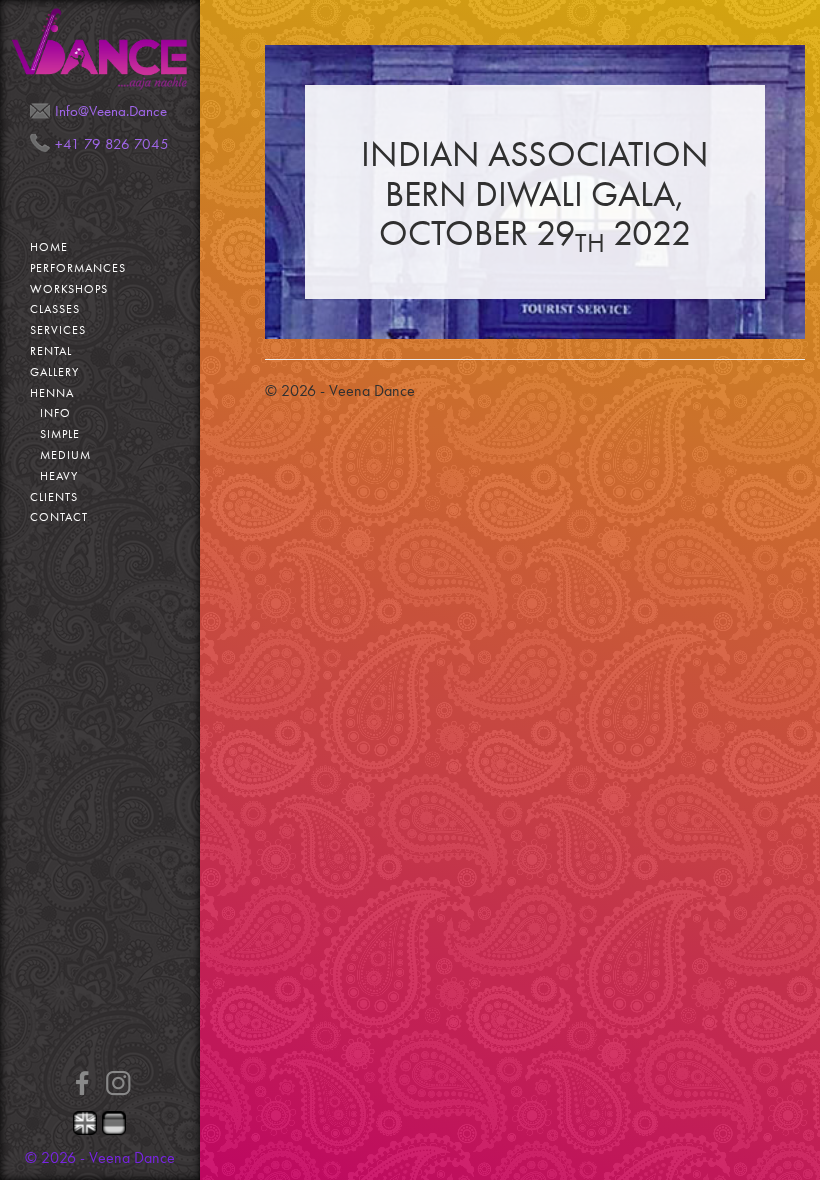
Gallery (54, 372)
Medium (65, 455)
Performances (78, 268)
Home (49, 247)
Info (55, 413)
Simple (60, 434)
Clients (54, 497)
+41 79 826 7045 (112, 144)
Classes (55, 309)
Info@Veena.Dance (111, 111)
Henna (52, 393)
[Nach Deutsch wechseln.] (114, 1123)
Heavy (59, 476)
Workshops (69, 289)
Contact (59, 517)
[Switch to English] (85, 1123)
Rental (51, 351)
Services (58, 330)
